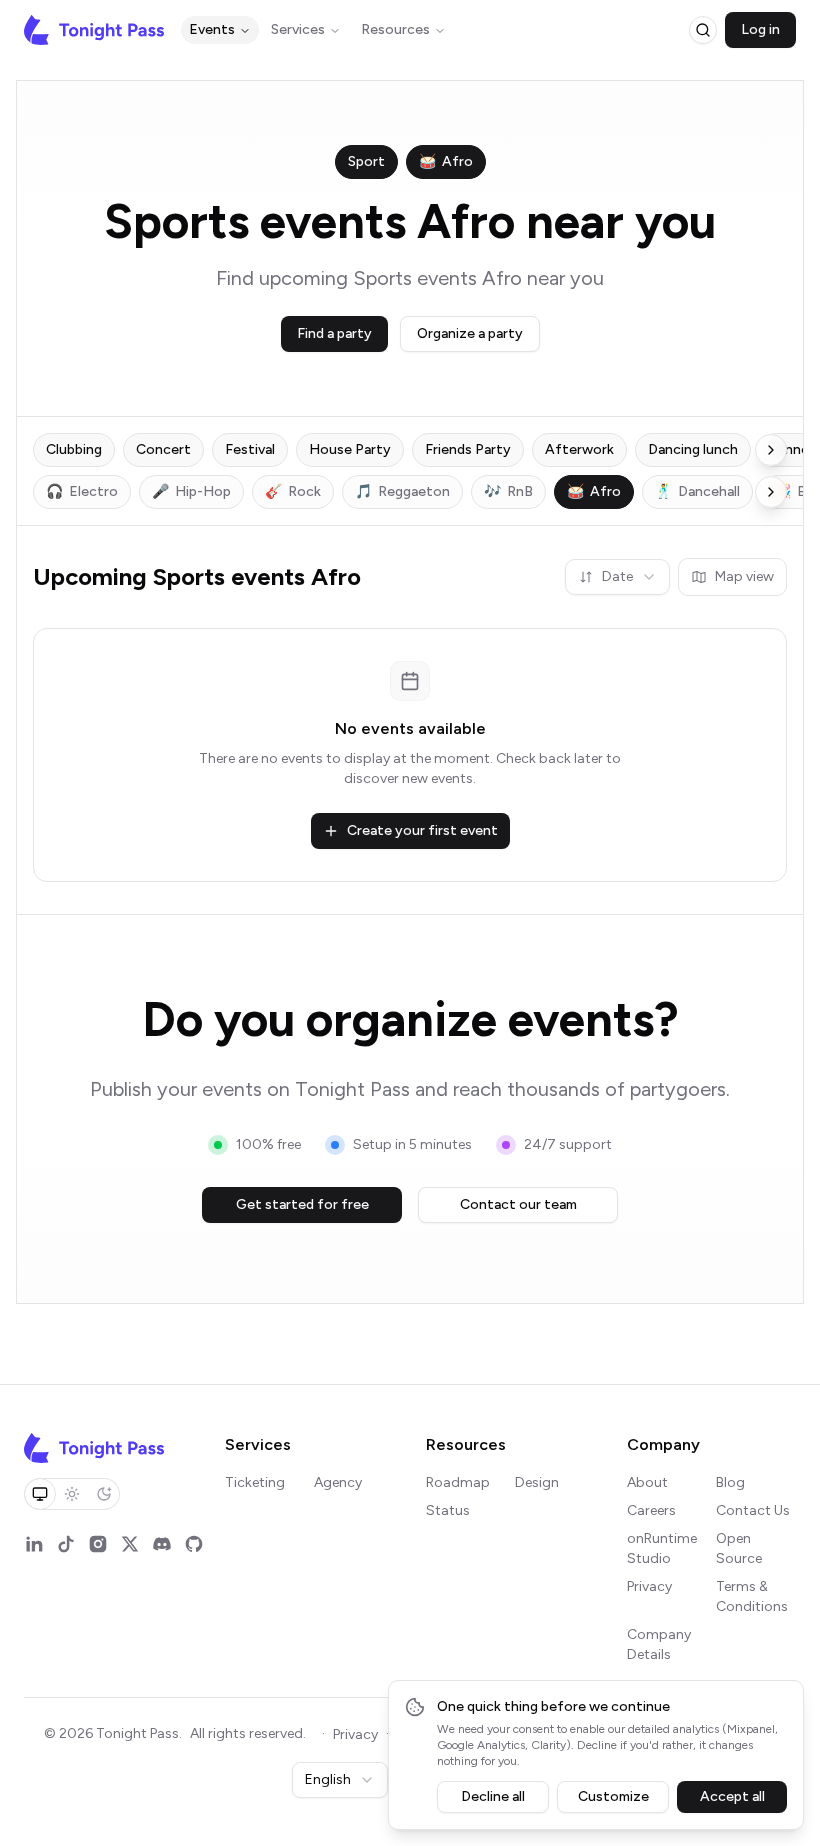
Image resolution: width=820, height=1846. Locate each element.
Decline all (493, 1796)
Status (448, 1510)
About (647, 1482)
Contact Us (753, 1510)
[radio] (40, 1494)
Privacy (649, 1586)
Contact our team (518, 1204)
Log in (760, 29)
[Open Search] (703, 30)
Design (537, 1482)
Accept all (732, 1796)
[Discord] (162, 1544)
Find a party (334, 333)
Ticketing (255, 1482)
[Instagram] (98, 1544)
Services (298, 29)
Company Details (659, 1644)
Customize (613, 1796)
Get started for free (302, 1204)
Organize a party (470, 333)
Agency (338, 1482)
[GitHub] (194, 1544)
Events (212, 29)
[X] (130, 1544)
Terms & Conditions (752, 1596)
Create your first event (422, 830)
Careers (651, 1510)
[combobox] (617, 577)
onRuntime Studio (662, 1548)
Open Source (739, 1548)
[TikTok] (66, 1544)
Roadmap (458, 1482)
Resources (395, 29)
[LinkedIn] (34, 1544)
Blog (730, 1482)
